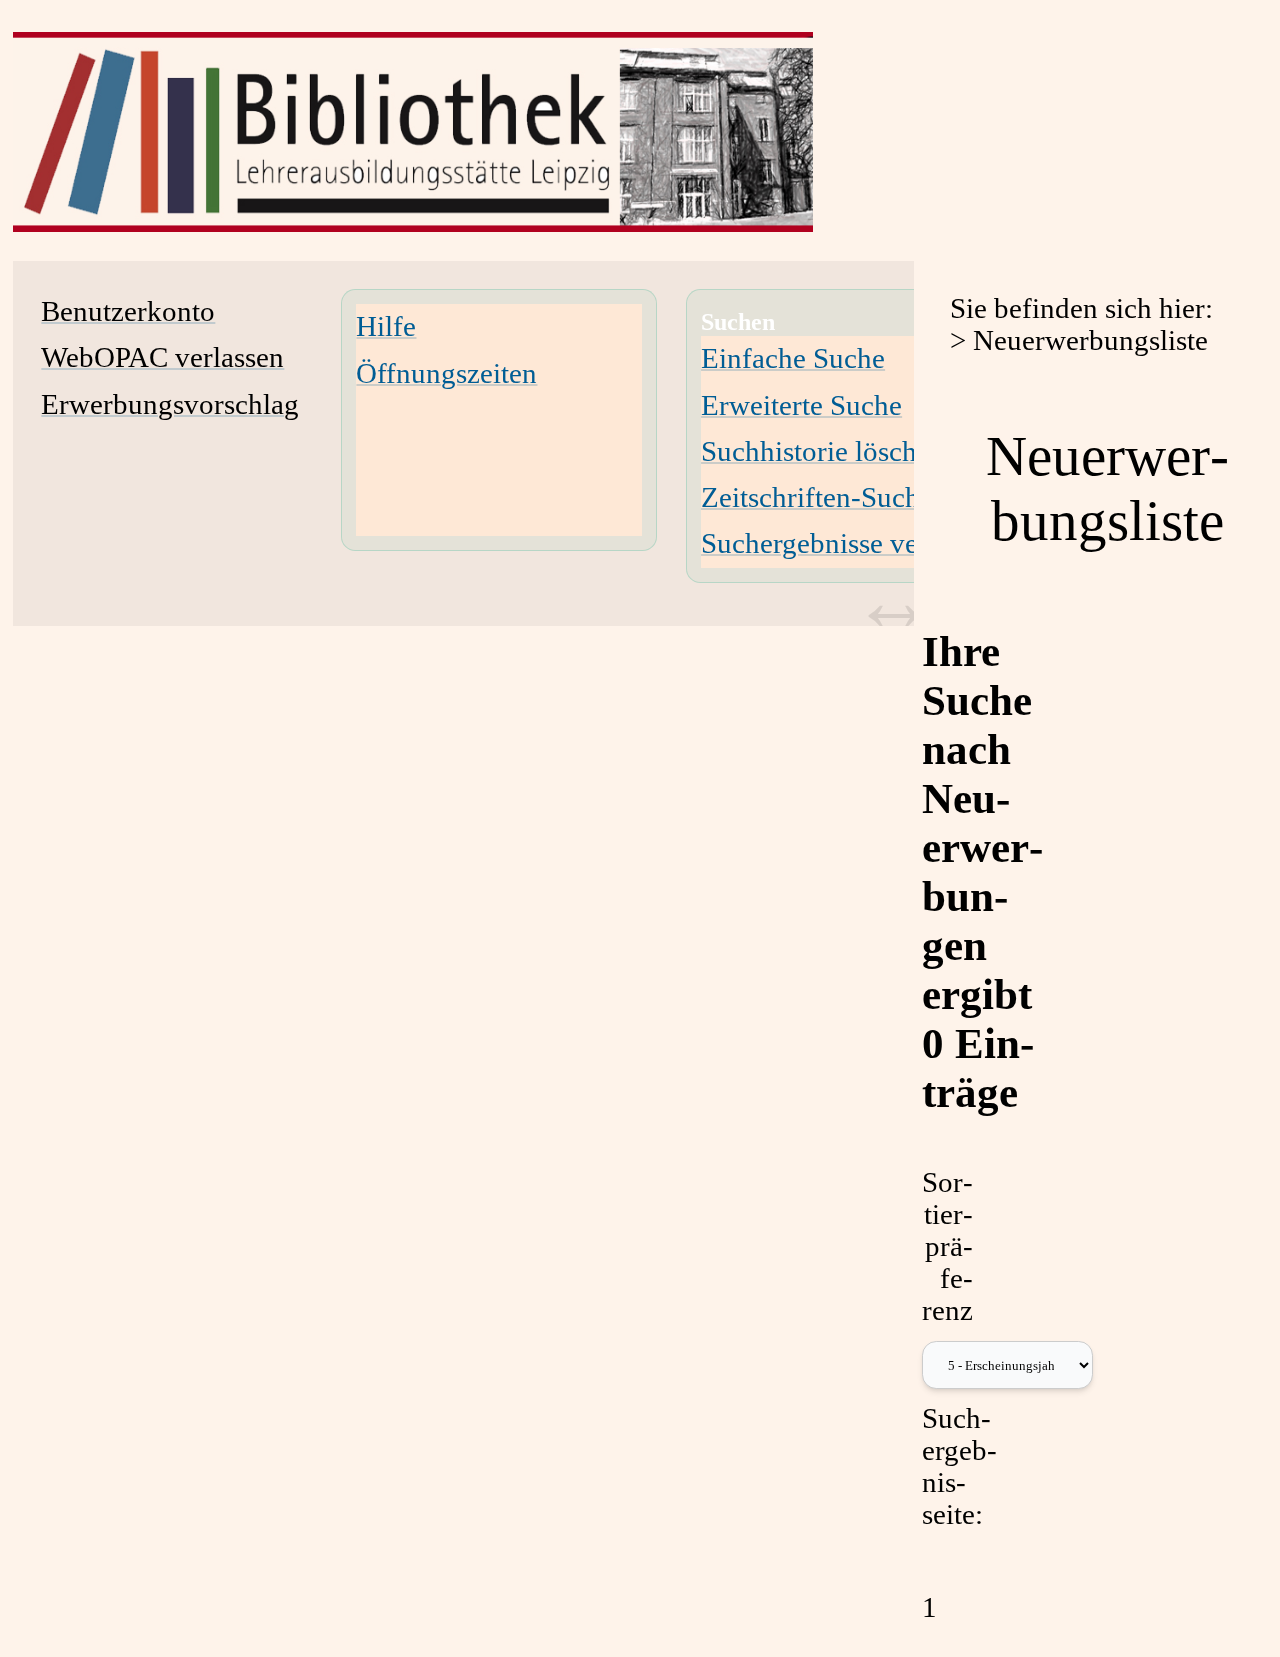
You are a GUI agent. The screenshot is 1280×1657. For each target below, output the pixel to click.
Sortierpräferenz (947, 1246)
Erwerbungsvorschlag (170, 404)
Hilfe (386, 326)
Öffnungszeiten (446, 373)
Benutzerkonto (128, 311)
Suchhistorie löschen (823, 451)
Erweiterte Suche (801, 405)
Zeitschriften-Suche (817, 497)
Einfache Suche (793, 358)
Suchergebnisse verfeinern (856, 543)
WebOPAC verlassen (162, 357)
